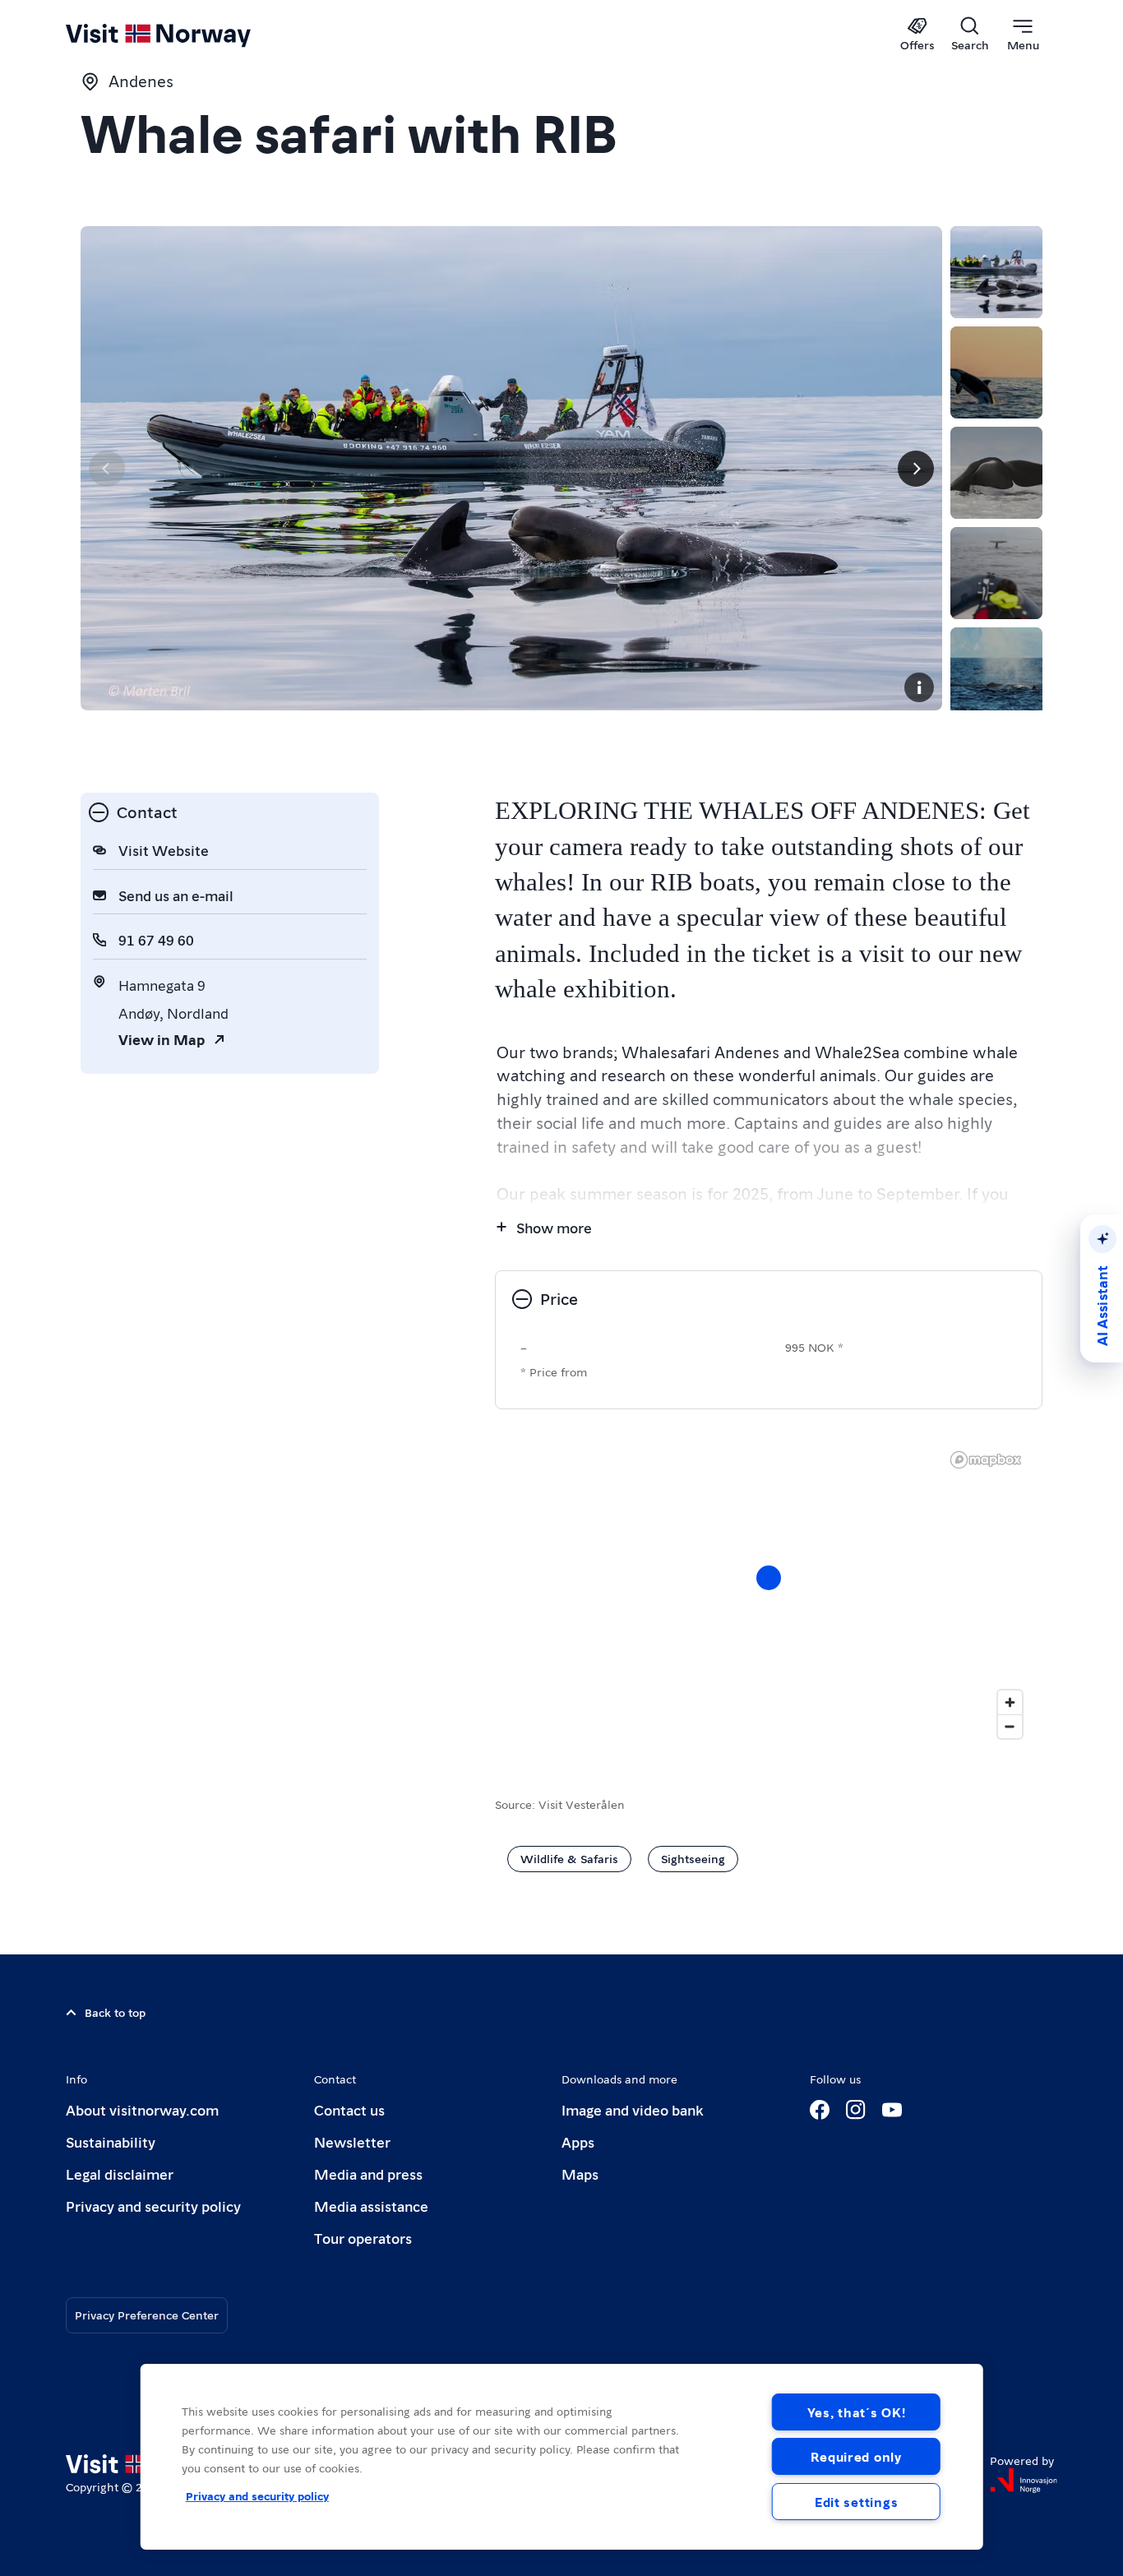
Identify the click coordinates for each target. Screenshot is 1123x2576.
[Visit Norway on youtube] (892, 2110)
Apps (578, 2141)
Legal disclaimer (120, 2174)
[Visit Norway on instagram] (856, 2110)
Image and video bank (632, 2109)
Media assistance (371, 2206)
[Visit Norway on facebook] (820, 2110)
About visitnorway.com (142, 2109)
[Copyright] (919, 687)
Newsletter (352, 2141)
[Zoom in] (1010, 1702)
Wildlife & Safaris (569, 1858)
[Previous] (107, 469)
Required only (856, 2456)
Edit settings (856, 2502)
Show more (554, 1227)
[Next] (916, 469)
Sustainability (111, 2141)
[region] (769, 1594)
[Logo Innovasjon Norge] (1024, 2481)
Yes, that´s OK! (857, 2412)
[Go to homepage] (185, 35)
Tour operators (363, 2238)
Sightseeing (693, 1858)
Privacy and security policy (153, 2206)
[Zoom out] (1010, 1726)
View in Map (162, 1039)
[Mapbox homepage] (986, 1460)
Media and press (368, 2174)
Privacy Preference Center (147, 2315)
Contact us (349, 2109)
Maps (580, 2174)
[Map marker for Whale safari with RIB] (769, 1578)
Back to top (115, 2012)
